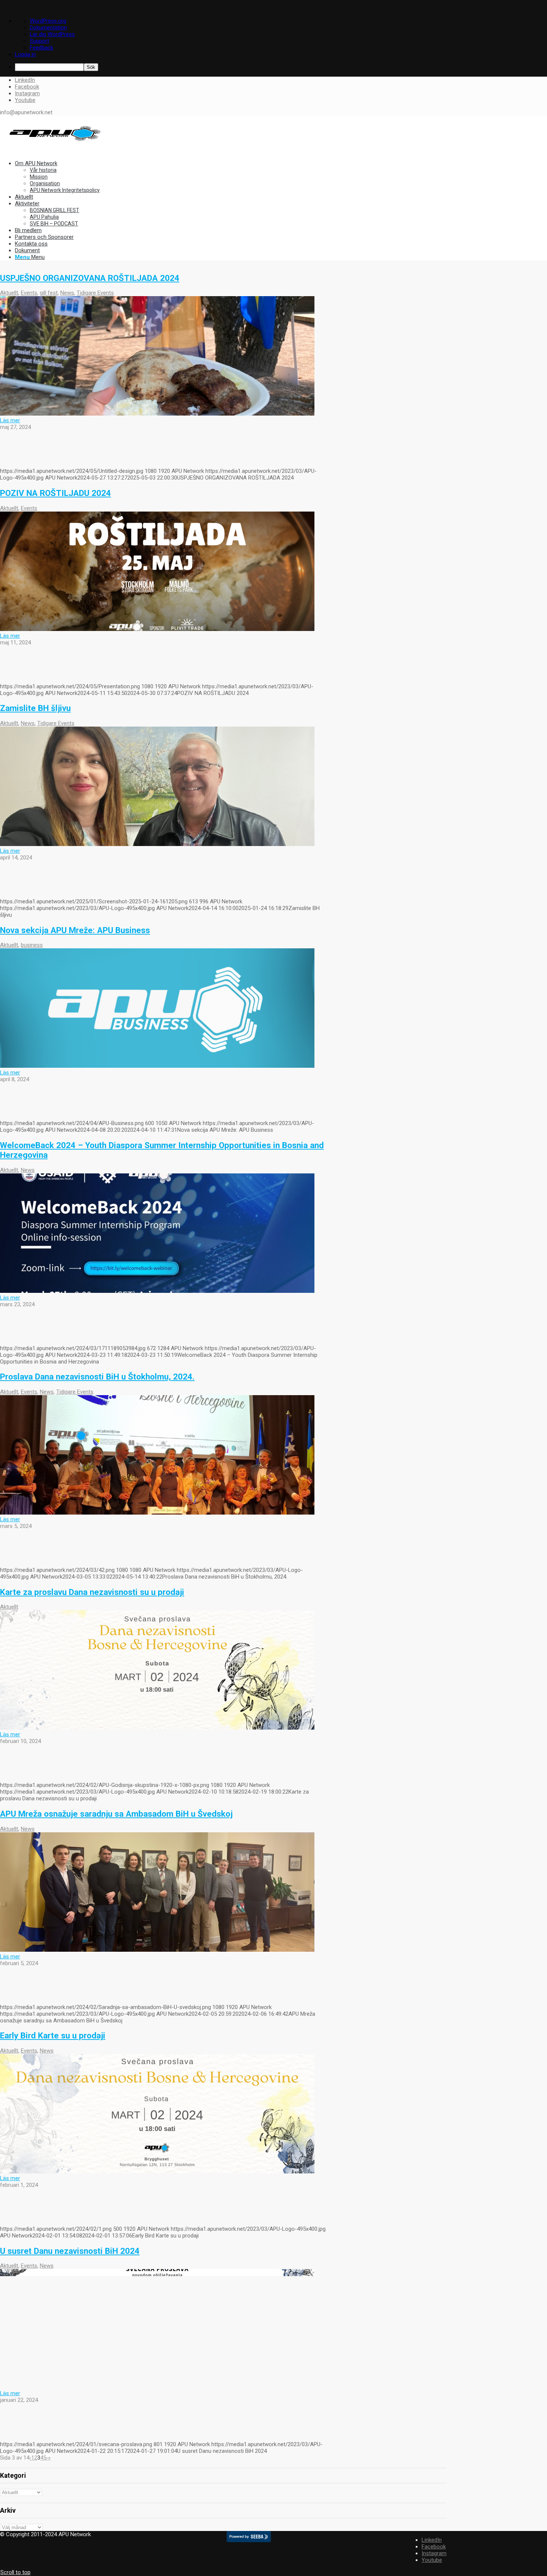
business (32, 945)
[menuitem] (281, 67)
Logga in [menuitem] (25, 54)
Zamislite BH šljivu (35, 708)
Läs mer (10, 420)
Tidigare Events (95, 293)
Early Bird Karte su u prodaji (53, 2035)
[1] (157, 2172)
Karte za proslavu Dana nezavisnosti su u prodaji (92, 1592)
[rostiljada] (157, 629)
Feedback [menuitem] (41, 48)
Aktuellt (9, 293)
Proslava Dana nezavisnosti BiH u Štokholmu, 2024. (97, 1377)
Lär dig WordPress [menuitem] (52, 34)
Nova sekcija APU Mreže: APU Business (75, 930)
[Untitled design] (157, 414)
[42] (157, 1513)
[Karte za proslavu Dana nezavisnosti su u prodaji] (157, 1728)
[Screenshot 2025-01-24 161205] (157, 844)
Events (29, 293)
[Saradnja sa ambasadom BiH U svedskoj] (157, 1950)
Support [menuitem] (39, 41)
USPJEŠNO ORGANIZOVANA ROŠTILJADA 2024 (90, 278)
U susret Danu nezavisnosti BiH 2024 (70, 2251)
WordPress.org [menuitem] (48, 21)
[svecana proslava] (157, 2387)
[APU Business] (157, 1066)
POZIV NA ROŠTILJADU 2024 (55, 493)
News (67, 293)
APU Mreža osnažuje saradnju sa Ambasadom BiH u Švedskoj (116, 1814)
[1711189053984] (157, 1291)
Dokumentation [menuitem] (48, 28)
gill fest (49, 293)
